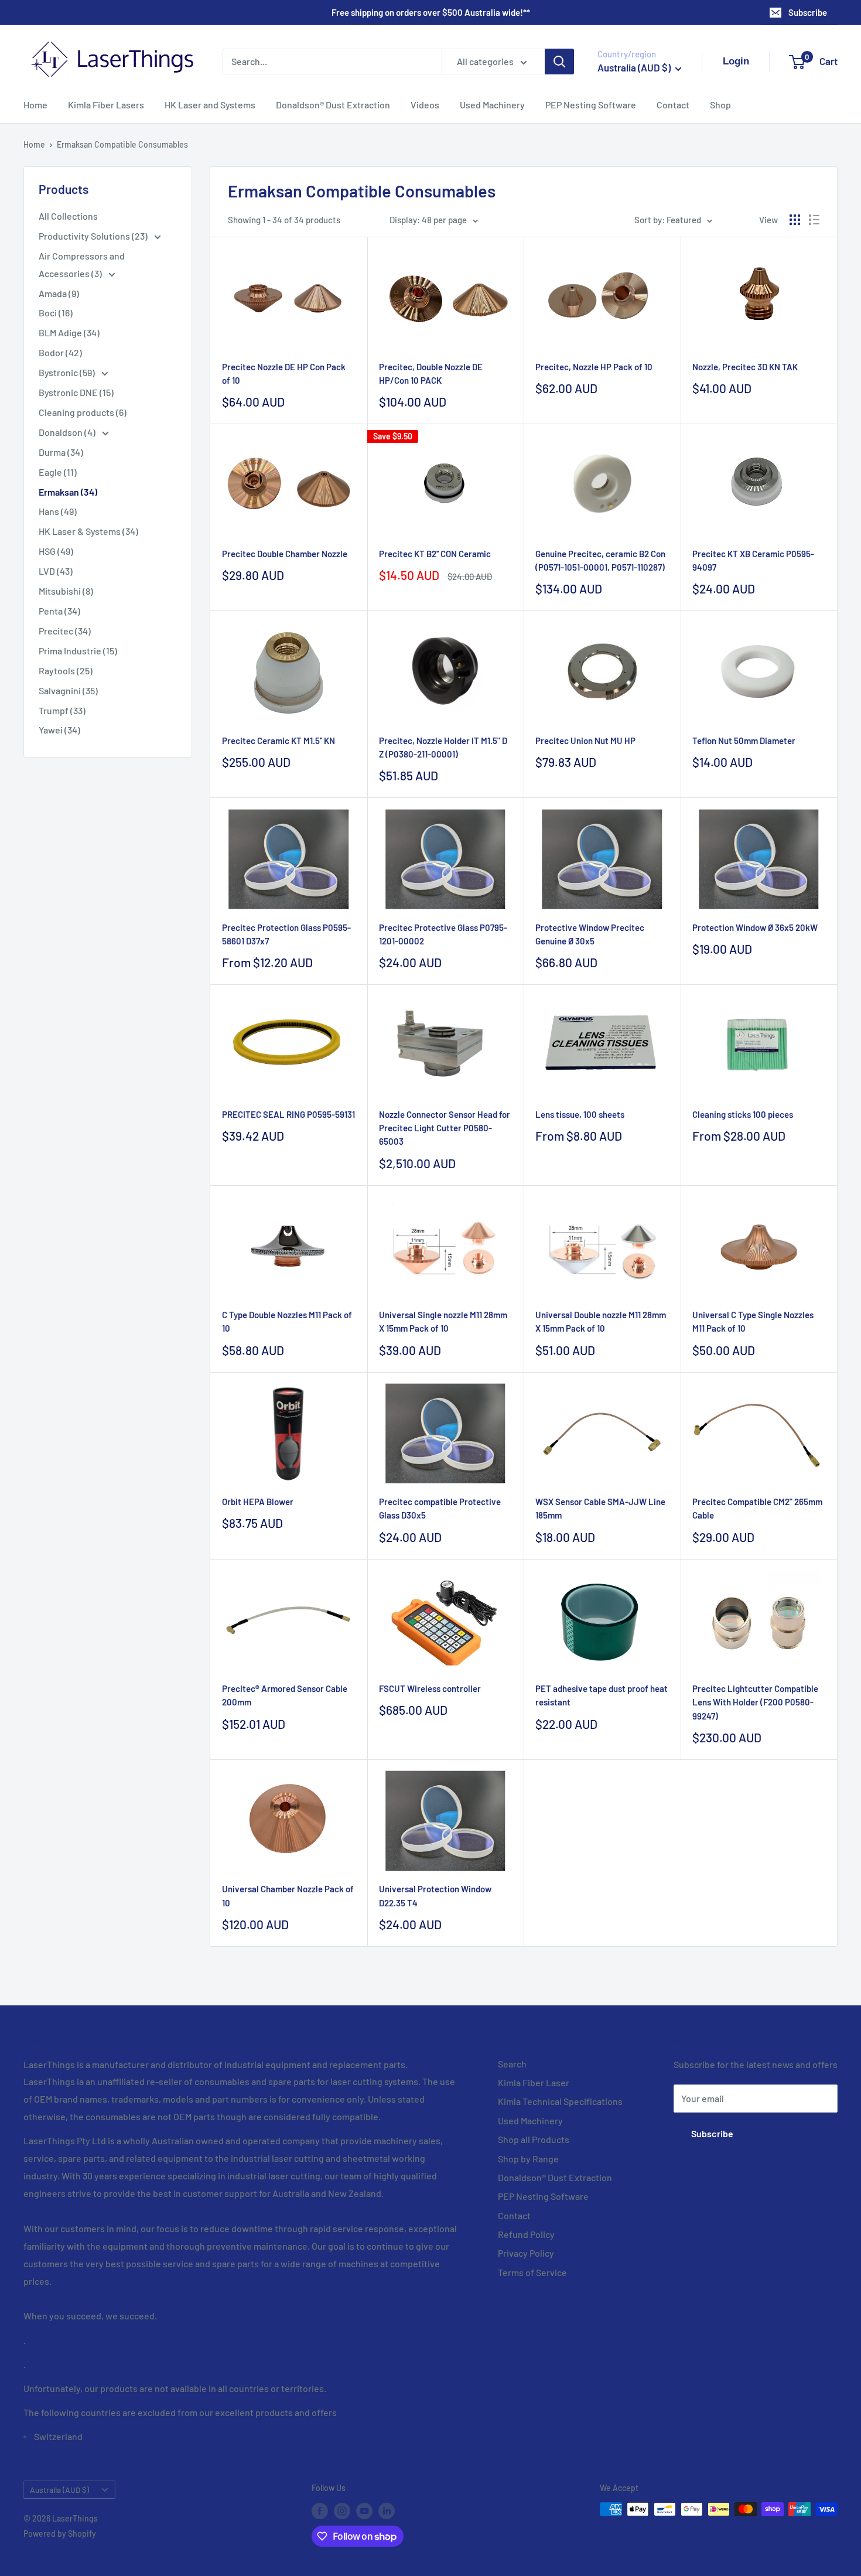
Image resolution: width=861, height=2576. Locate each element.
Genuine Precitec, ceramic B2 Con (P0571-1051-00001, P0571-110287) (600, 560)
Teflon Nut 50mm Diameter (744, 741)
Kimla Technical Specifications (560, 2101)
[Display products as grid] (795, 220)
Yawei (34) (59, 730)
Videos (425, 105)
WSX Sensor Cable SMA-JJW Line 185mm (600, 1508)
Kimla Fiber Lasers (106, 105)
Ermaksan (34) (68, 492)
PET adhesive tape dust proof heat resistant (602, 1695)
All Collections (68, 216)
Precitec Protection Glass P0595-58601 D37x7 (286, 934)
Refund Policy (526, 2234)
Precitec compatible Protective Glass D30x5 (440, 1508)
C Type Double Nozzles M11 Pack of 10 (287, 1321)
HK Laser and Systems (210, 105)
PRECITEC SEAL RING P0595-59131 (288, 1114)
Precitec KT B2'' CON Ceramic (435, 554)
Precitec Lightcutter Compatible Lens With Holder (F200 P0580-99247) (755, 1702)
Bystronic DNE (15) (76, 392)
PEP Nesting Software (591, 105)
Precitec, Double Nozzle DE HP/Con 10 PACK (431, 373)
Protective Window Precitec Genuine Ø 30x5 (590, 934)
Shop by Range (528, 2159)
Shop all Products (534, 2139)
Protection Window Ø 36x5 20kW (755, 927)
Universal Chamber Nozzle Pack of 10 (288, 1896)
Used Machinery (492, 105)
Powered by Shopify (60, 2534)
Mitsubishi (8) (66, 591)
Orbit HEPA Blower (258, 1502)
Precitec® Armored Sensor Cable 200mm (285, 1695)
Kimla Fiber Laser (534, 2082)
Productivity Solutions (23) (94, 236)
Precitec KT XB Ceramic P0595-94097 (753, 560)
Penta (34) (59, 611)
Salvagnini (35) (68, 690)
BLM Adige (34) (69, 332)
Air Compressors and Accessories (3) (82, 265)
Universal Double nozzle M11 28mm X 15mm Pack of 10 (601, 1321)
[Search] (559, 62)
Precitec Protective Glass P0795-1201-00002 (443, 934)
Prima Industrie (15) (78, 651)
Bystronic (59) (68, 372)
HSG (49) (56, 551)
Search (512, 2064)
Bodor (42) (60, 352)
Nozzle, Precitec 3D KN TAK (745, 367)
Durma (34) (61, 452)
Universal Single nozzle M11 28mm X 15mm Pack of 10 (443, 1321)
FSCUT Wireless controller (430, 1688)
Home (35, 105)
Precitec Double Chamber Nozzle (285, 554)
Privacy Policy (526, 2253)
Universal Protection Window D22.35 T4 (435, 1896)
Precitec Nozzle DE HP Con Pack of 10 (284, 373)
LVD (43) (56, 571)
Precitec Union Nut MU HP (585, 741)
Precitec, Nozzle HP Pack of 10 (594, 367)
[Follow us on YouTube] (364, 2510)
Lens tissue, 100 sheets (580, 1114)
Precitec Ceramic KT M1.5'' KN (279, 741)
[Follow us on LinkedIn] (387, 2510)
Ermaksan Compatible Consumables (122, 144)
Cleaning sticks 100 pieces (743, 1114)
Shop (720, 105)
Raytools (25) (66, 671)
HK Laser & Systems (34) (88, 531)
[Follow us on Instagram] (342, 2510)
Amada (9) (59, 293)
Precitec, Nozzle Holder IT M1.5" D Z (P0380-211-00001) (443, 747)
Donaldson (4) (68, 432)
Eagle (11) (58, 472)
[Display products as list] (814, 220)
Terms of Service (532, 2272)
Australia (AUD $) (59, 2490)
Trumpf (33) (62, 710)
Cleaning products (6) (83, 412)
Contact (673, 105)
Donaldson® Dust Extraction (333, 105)
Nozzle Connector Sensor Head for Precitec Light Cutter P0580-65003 (445, 1128)
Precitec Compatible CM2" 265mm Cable (757, 1508)
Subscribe (808, 12)
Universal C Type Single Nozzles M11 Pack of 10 (753, 1321)
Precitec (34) (65, 631)
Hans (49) (58, 511)
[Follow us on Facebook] (320, 2510)
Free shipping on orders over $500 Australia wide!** (431, 12)
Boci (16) (56, 313)
